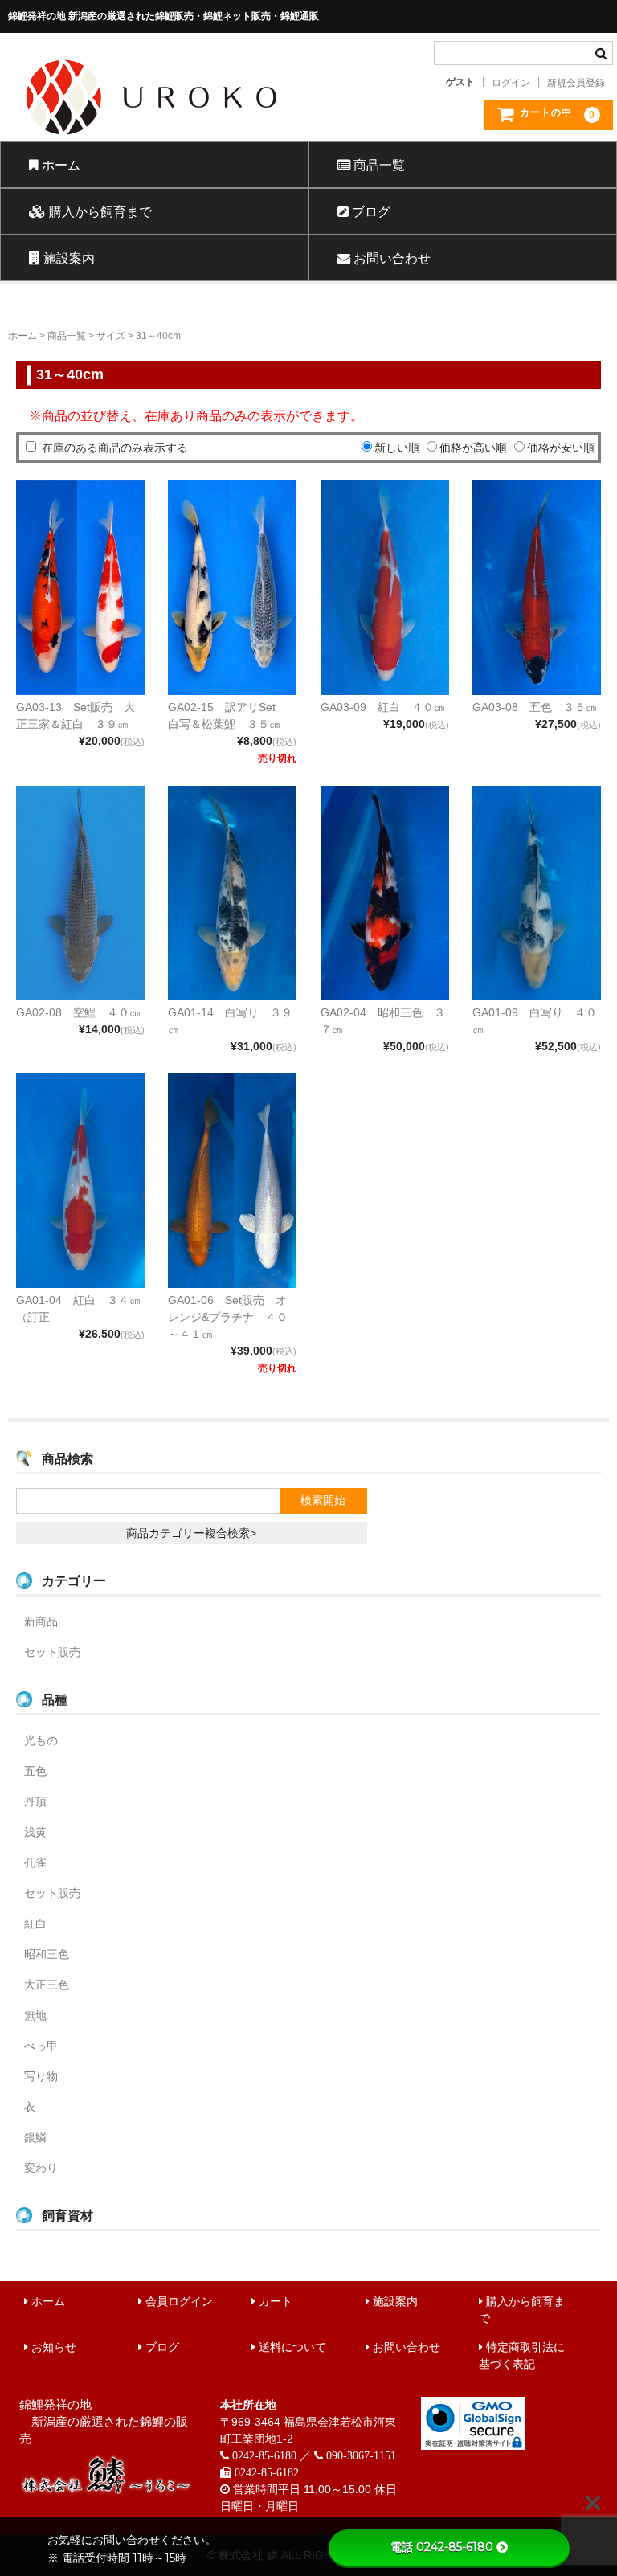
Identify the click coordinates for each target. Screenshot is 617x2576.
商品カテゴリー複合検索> (191, 1533)
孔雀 (35, 1862)
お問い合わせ (390, 258)
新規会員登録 (576, 83)
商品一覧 (378, 165)
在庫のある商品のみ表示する (115, 448)
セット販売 (52, 1652)
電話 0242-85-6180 (442, 2547)
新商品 (41, 1621)
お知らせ (52, 2347)
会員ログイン (178, 2301)
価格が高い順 (473, 448)
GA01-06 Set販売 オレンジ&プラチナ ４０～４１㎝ (228, 1317)
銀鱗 (35, 2137)
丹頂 (35, 1801)
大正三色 (47, 1985)
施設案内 (67, 258)
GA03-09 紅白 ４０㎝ (383, 707)
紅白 (35, 1924)
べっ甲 (41, 2046)
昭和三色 (47, 1954)
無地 (35, 2015)
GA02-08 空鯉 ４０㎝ (78, 1012)
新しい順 (397, 448)
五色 (35, 1771)
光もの (41, 1740)
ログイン (511, 83)
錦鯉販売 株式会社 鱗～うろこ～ (208, 141)
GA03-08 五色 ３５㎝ (535, 707)
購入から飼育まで (99, 211)
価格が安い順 (561, 448)
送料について (291, 2347)
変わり (41, 2168)
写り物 (41, 2076)
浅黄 (35, 1832)
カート (274, 2301)
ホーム (59, 165)
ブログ (370, 211)
